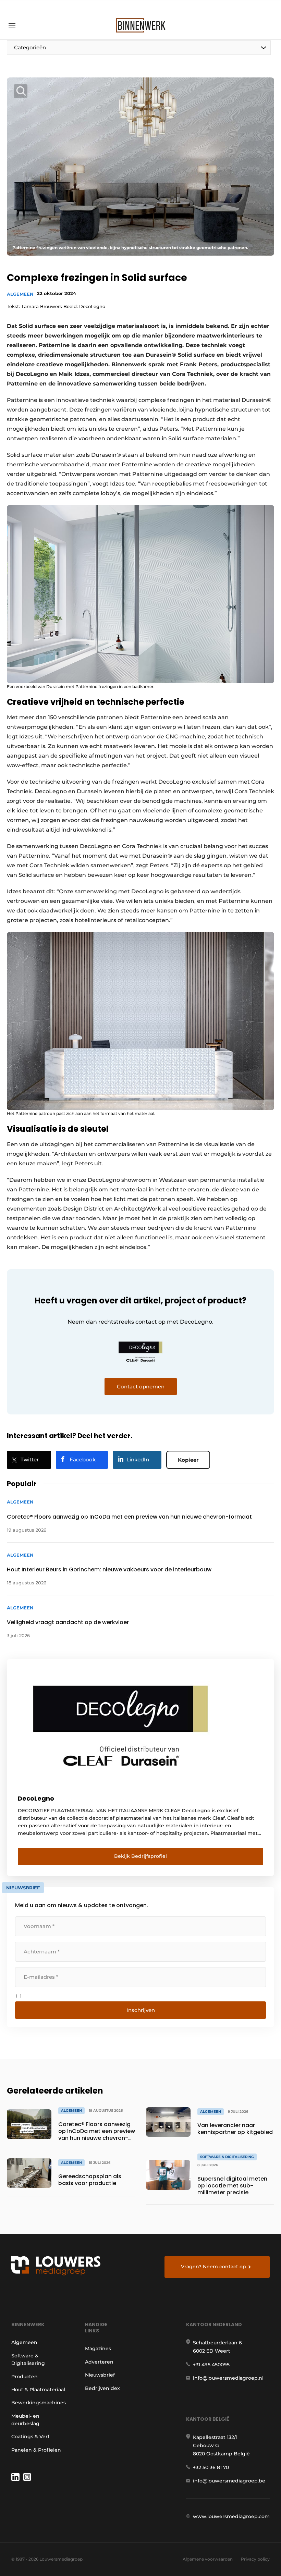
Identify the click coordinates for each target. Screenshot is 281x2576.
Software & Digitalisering (28, 2359)
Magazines (98, 2348)
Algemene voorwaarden (208, 2559)
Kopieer (188, 1460)
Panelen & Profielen (36, 2450)
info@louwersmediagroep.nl (228, 2378)
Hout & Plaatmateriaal (38, 2390)
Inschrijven (141, 2010)
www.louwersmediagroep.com (231, 2516)
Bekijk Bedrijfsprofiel (140, 1856)
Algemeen (20, 294)
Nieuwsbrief (100, 2375)
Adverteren (99, 2362)
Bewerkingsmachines (39, 2403)
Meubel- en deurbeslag (25, 2420)
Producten (25, 2377)
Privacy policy (255, 2559)
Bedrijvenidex (102, 2388)
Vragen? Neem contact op (213, 2267)
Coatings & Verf (30, 2437)
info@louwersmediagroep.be (229, 2481)
